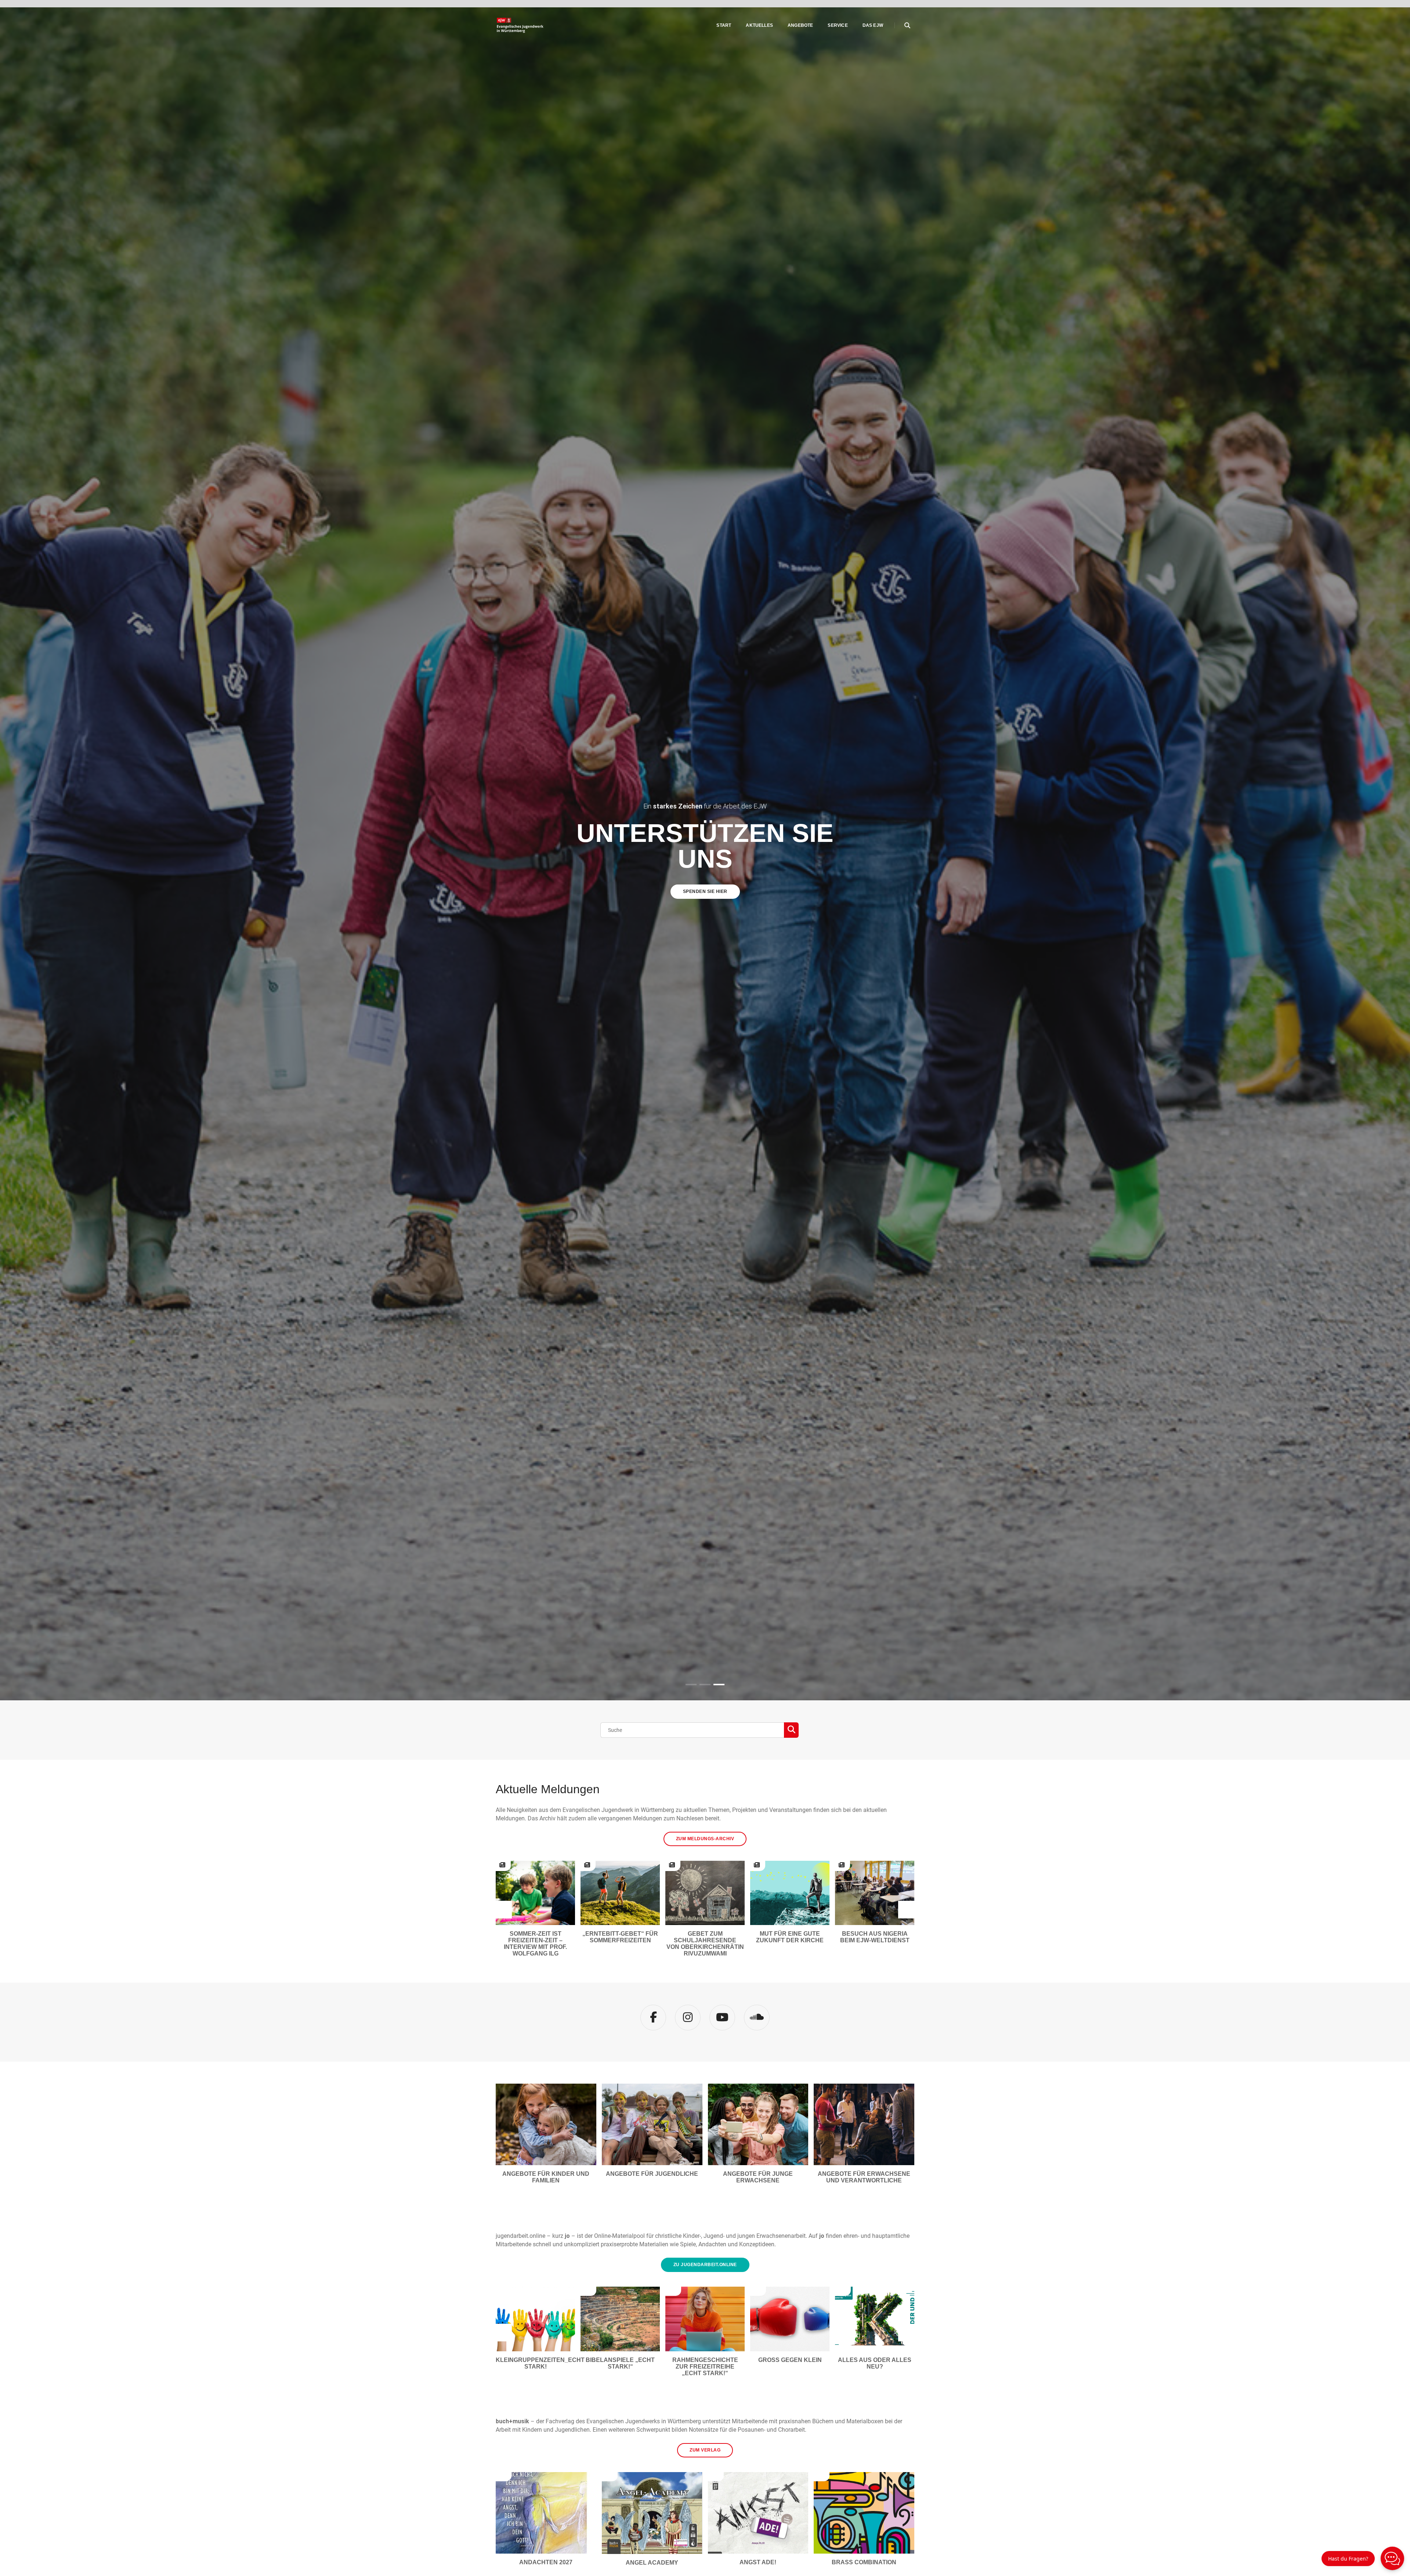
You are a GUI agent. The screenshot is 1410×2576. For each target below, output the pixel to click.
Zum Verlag (705, 2450)
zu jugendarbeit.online (705, 2265)
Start (724, 25)
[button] (691, 1685)
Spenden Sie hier (705, 891)
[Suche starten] (791, 1730)
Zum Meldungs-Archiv (705, 1839)
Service (838, 25)
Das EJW (873, 25)
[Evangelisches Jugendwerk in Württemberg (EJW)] (521, 25)
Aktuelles (759, 25)
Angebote (800, 25)
